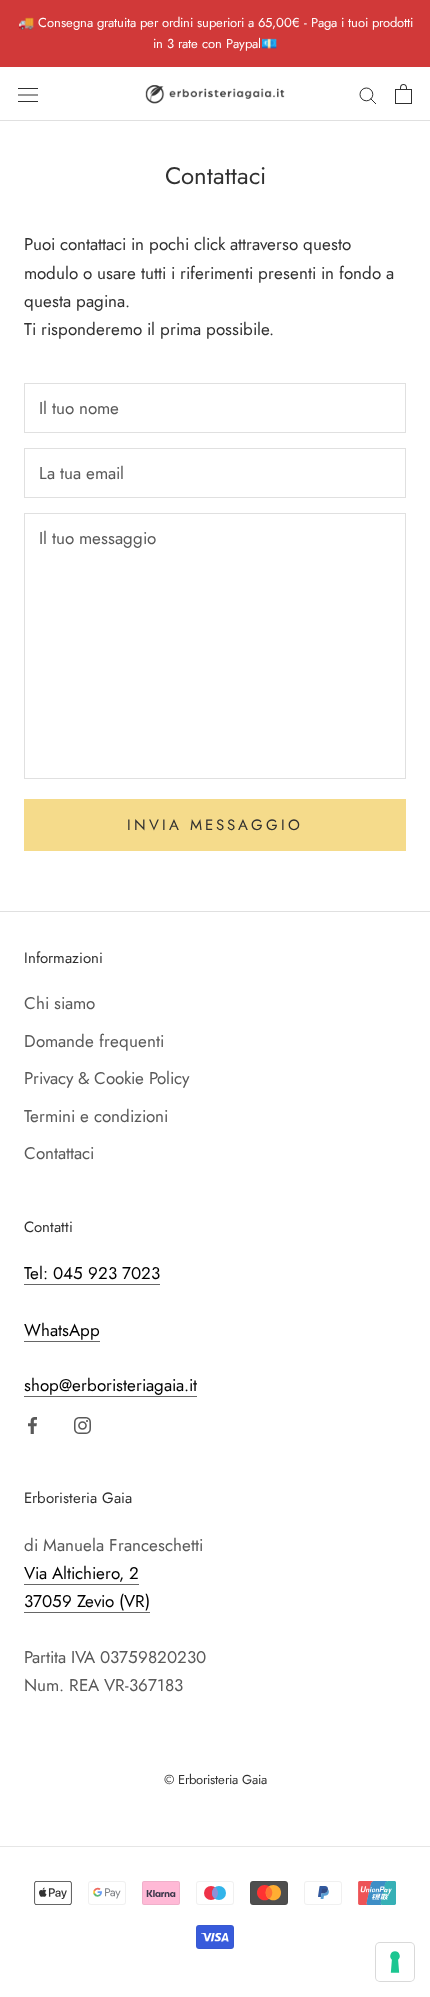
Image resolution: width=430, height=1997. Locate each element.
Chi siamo (59, 1003)
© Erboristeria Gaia (215, 1779)
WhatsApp (62, 1330)
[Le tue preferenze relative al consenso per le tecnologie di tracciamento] (395, 1962)
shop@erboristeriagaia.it (110, 1385)
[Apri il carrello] (403, 94)
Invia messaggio (215, 825)
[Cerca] (368, 94)
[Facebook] (32, 1424)
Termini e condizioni (96, 1116)
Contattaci (59, 1153)
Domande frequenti (94, 1041)
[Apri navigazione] (28, 93)
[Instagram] (82, 1424)
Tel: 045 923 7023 (92, 1273)
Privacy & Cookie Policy (106, 1078)
